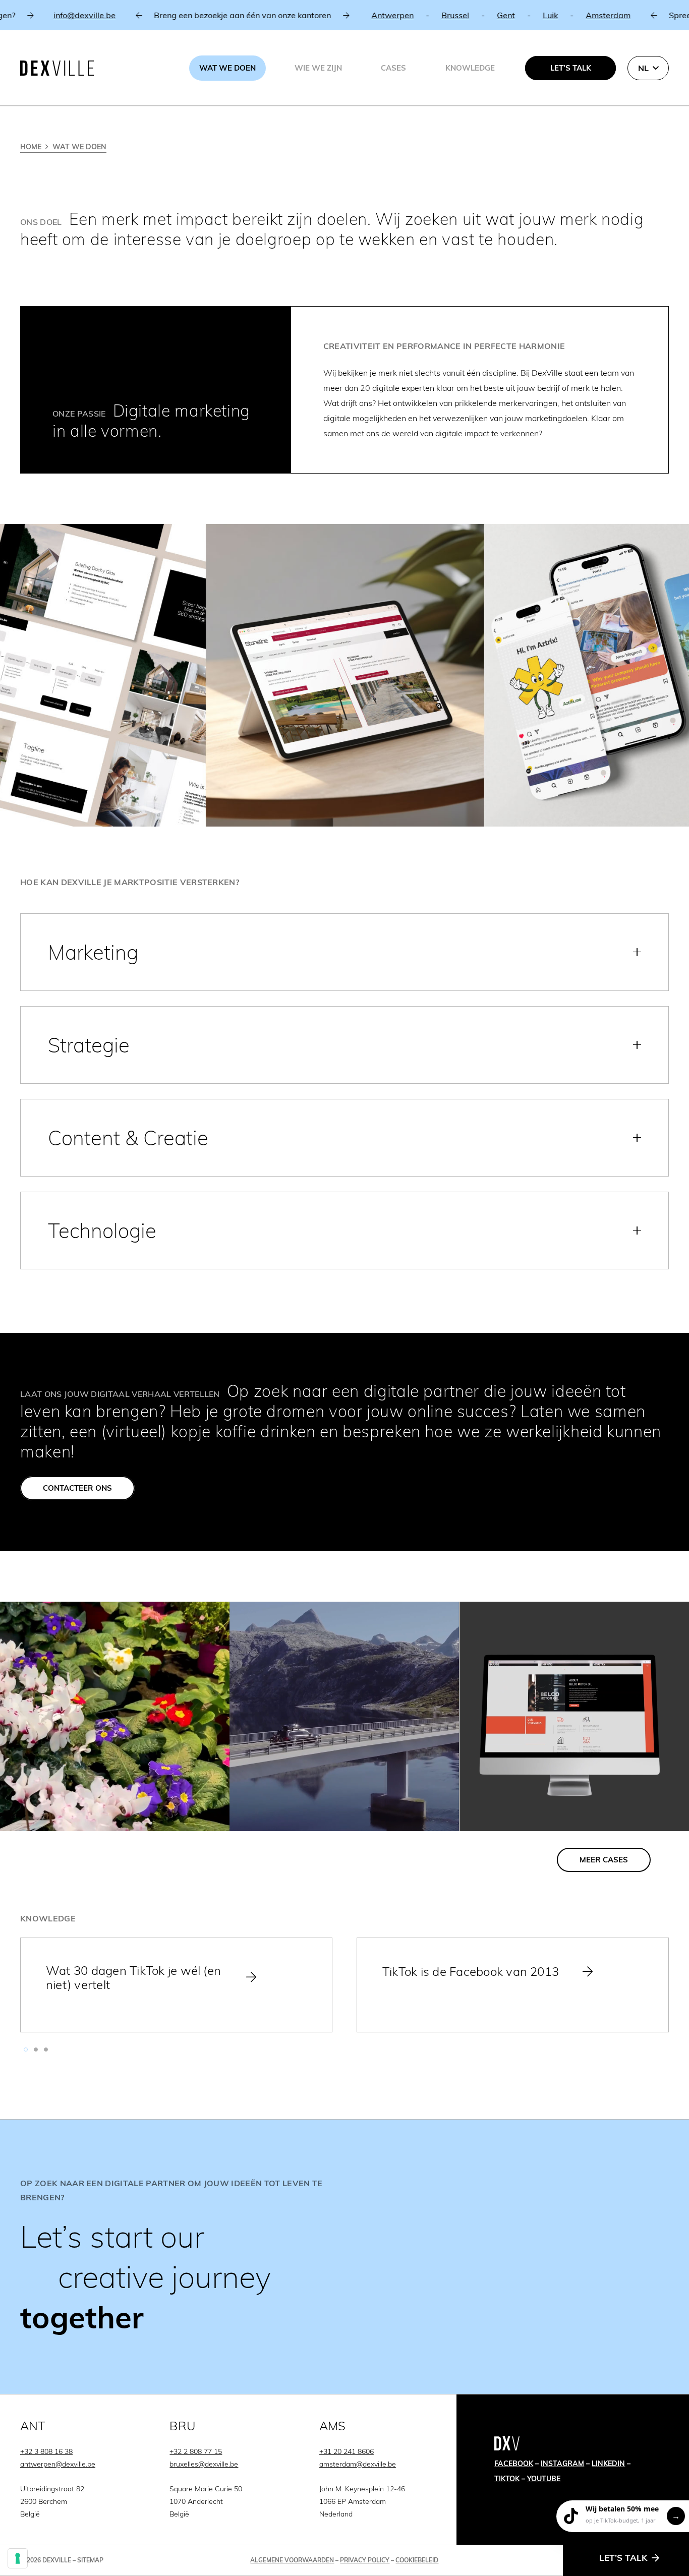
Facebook (514, 2464)
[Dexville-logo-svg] (57, 68)
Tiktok (507, 2479)
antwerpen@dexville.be (58, 2464)
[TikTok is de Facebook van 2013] (513, 1985)
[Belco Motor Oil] (574, 1716)
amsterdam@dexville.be (358, 2464)
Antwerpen (283, 15)
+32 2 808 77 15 (196, 2451)
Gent (396, 15)
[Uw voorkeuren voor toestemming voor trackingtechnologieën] (18, 2558)
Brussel (346, 15)
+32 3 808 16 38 (46, 2451)
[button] (648, 68)
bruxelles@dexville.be (204, 2464)
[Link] (344, 2257)
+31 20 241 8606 (347, 2451)
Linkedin (608, 2464)
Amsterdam (499, 15)
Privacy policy (365, 2560)
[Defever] (115, 1716)
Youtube (544, 2479)
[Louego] (344, 1716)
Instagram (562, 2464)
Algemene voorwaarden (292, 2560)
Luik (441, 15)
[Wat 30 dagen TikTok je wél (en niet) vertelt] (176, 1985)
